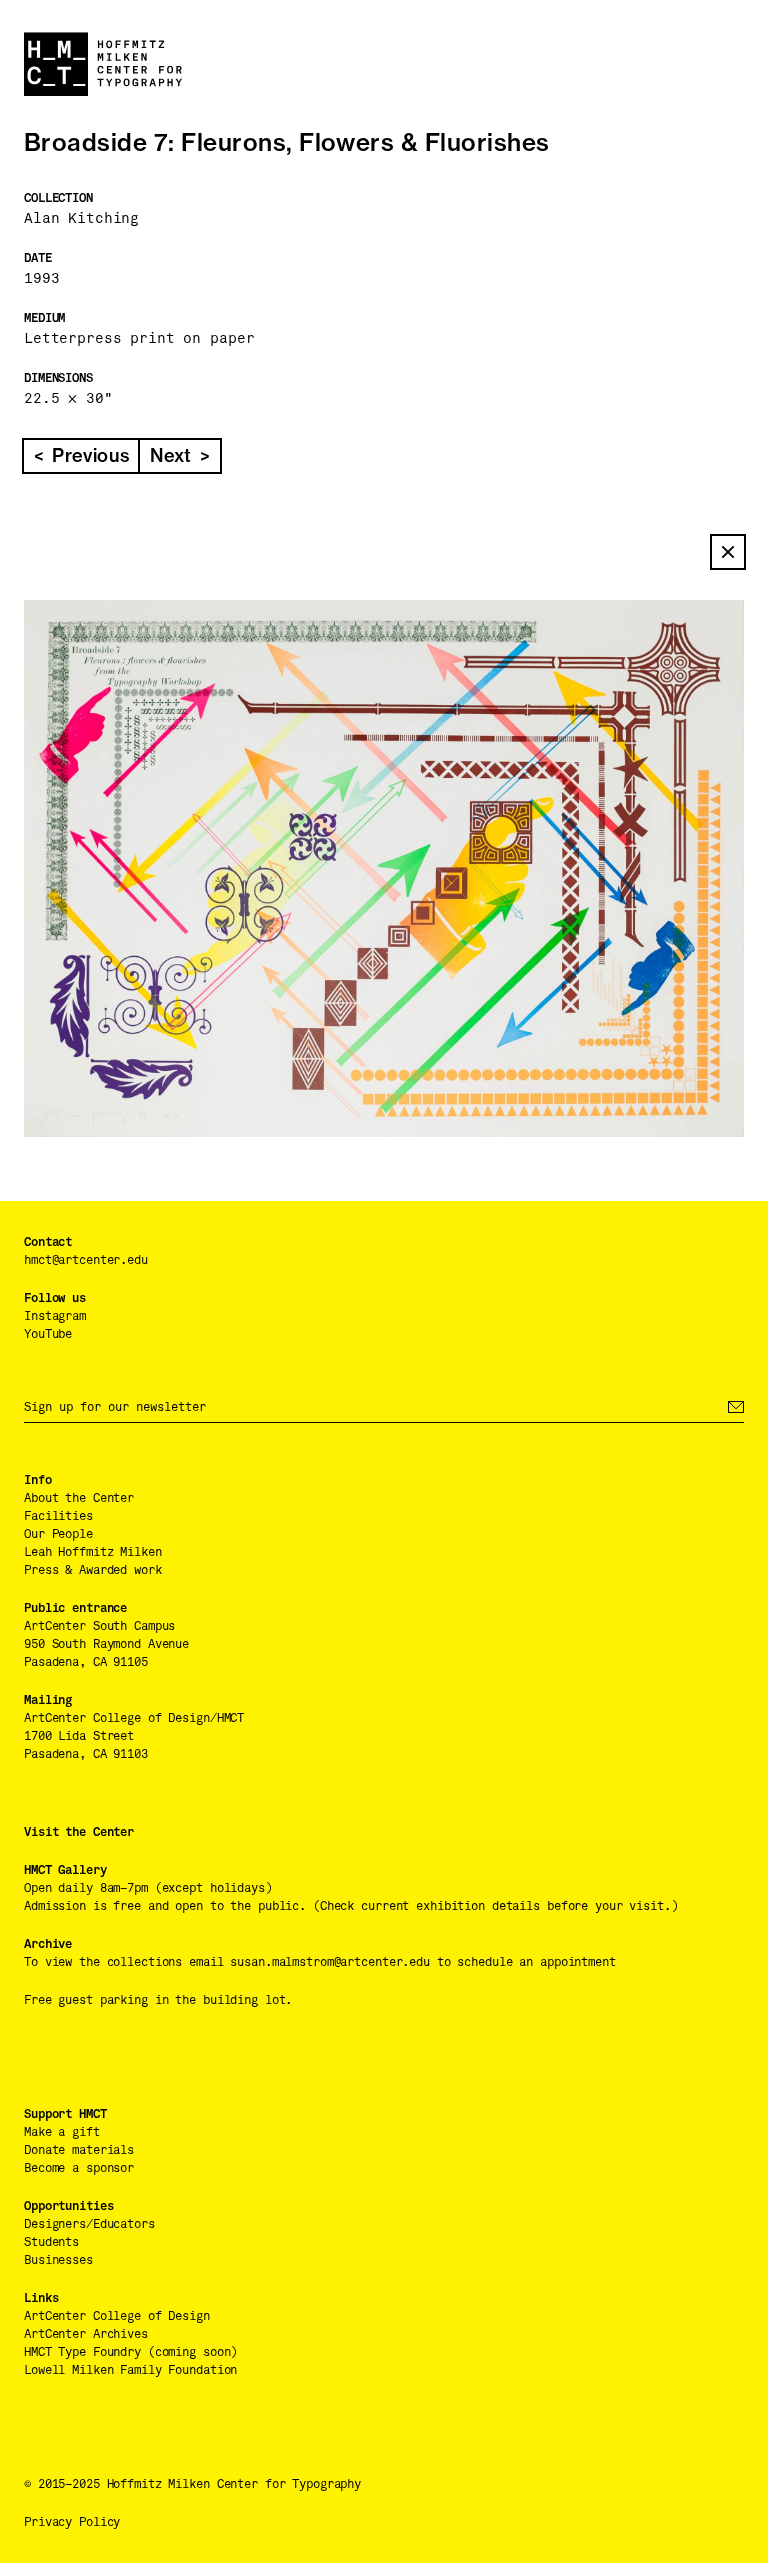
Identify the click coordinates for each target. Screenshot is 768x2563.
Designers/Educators (89, 2224)
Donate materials (79, 2150)
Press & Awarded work (93, 1570)
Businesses (58, 2260)
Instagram (55, 1316)
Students (51, 2242)
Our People (58, 1534)
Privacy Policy (72, 2522)
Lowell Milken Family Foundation (130, 2370)
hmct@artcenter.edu (86, 1260)
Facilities (58, 1516)
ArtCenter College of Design (117, 2316)
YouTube (48, 1334)
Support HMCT (65, 2114)
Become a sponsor (79, 2168)
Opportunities (68, 2206)
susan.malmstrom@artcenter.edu (330, 1962)
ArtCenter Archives (86, 2334)
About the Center (79, 1498)
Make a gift (62, 2132)
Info (38, 1480)
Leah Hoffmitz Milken (93, 1552)
